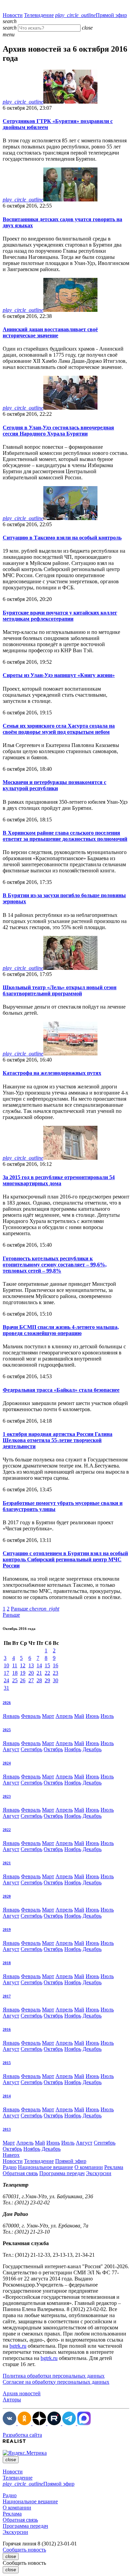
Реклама (114, 2167)
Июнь (92, 1716)
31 (6, 1688)
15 (47, 1665)
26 (23, 1680)
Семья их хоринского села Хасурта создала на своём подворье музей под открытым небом (59, 729)
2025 (7, 1730)
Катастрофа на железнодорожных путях (52, 1073)
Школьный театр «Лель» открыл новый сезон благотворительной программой (60, 990)
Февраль (31, 1716)
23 (56, 1673)
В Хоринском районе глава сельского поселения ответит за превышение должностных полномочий (65, 836)
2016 (7, 2029)
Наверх (11, 2155)
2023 (7, 1796)
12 (23, 1665)
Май (79, 1716)
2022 (7, 1830)
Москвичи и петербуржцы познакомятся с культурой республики (54, 785)
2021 (7, 1863)
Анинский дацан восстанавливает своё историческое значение (50, 332)
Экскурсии (99, 2173)
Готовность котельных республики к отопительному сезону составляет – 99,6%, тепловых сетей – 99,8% (55, 1265)
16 (56, 1665)
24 (6, 1680)
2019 (7, 1930)
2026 (7, 1703)
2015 (7, 2063)
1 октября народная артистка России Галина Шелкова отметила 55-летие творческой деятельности (58, 1440)
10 (6, 1665)
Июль (107, 1716)
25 (15, 1680)
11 (15, 1665)
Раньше (35, 1609)
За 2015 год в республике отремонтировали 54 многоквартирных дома (59, 1180)
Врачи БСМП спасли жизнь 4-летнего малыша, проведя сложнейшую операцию (61, 1330)
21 (39, 1673)
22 (47, 1673)
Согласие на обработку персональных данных (56, 2382)
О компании (89, 2167)
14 (39, 1665)
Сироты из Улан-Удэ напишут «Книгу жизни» (59, 675)
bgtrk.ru (18, 2346)
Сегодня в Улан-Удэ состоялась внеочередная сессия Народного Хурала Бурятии (58, 431)
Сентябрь (31, 1749)
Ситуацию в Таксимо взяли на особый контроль (62, 538)
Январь (11, 1716)
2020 (7, 1896)
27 (31, 1680)
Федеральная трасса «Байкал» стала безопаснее (61, 1390)
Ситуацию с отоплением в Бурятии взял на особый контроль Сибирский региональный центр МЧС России (65, 1559)
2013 (7, 2129)
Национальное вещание (46, 2167)
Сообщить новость (24, 2550)
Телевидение (39, 15)
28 (39, 1680)
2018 (7, 1963)
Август (11, 1749)
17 (6, 1673)
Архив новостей (22, 2393)
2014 (7, 2096)
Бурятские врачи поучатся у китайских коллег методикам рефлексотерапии (60, 616)
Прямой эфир (91, 15)
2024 (7, 1763)
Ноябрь (73, 1749)
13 (31, 1665)
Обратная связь (20, 2173)
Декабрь (92, 1749)
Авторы (12, 2400)
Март (48, 1716)
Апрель (64, 1716)
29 (47, 1680)
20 (31, 1673)
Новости (13, 15)
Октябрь (53, 1749)
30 (56, 1680)
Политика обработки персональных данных (54, 2376)
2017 (7, 1996)
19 (23, 1673)
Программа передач (62, 2173)
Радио (10, 2167)
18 (15, 1673)
